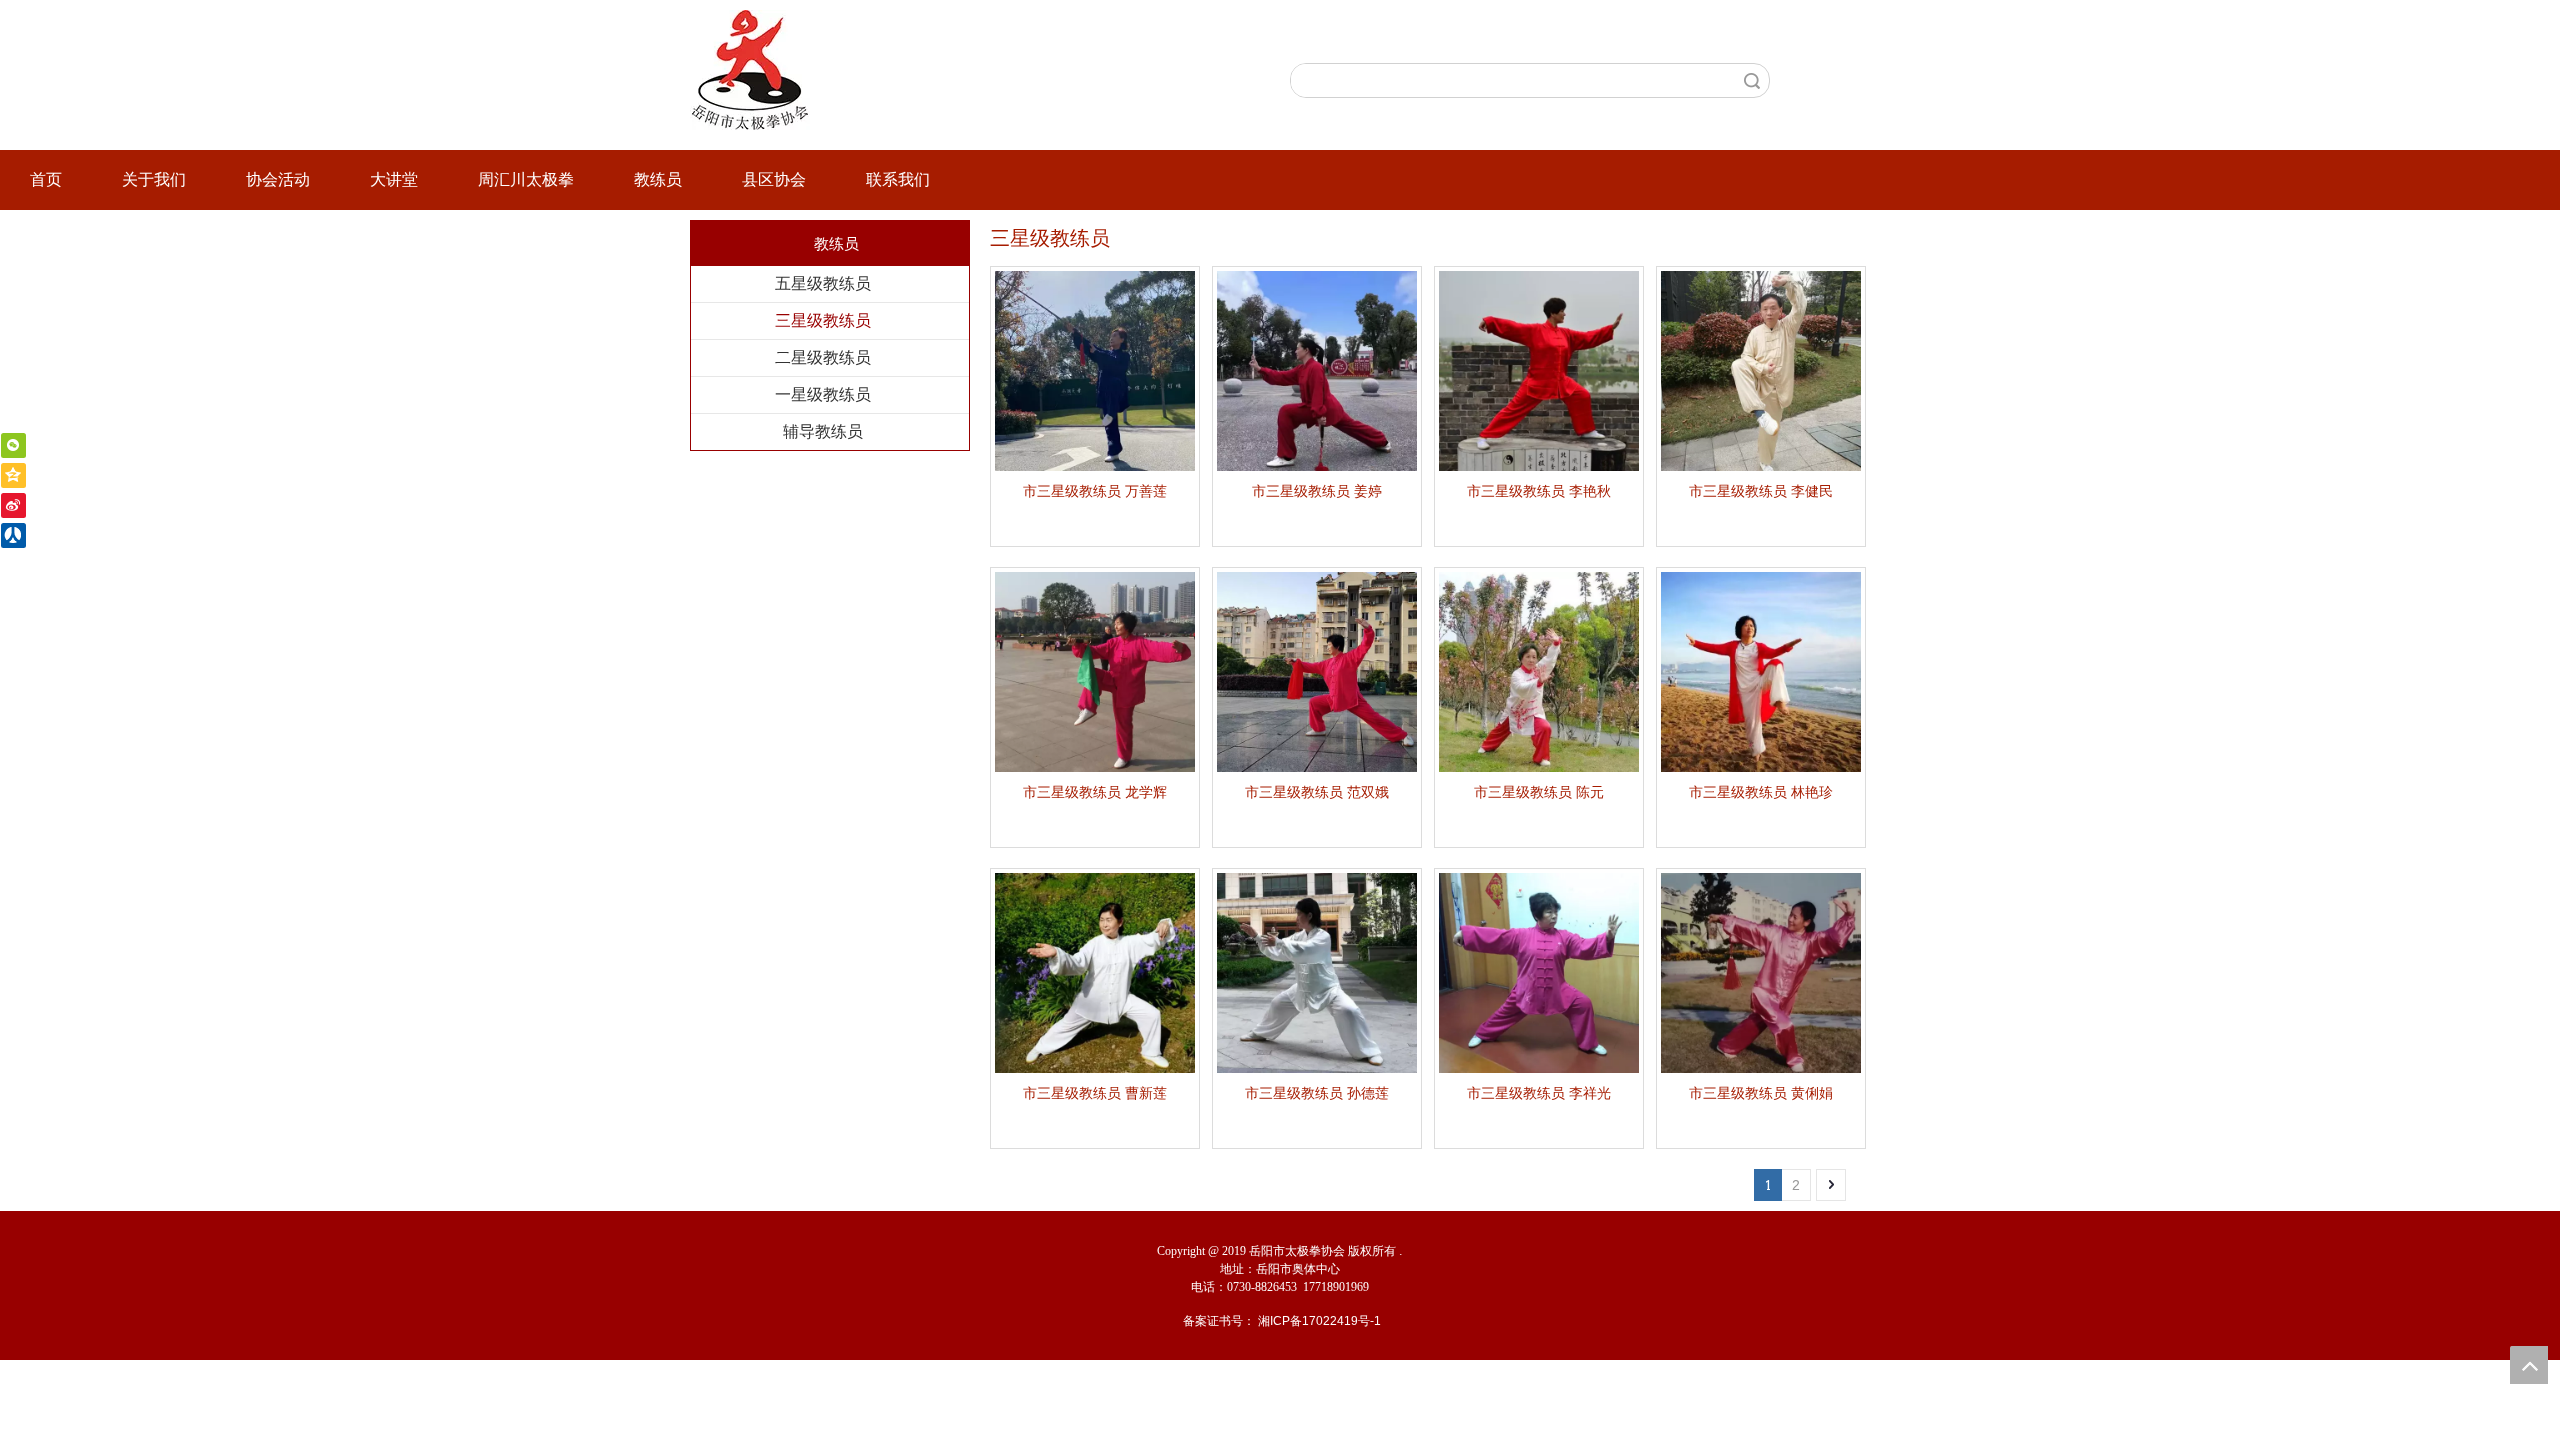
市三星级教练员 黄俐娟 (1761, 1093)
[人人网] (13, 535)
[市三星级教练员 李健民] (1761, 370)
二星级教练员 (823, 357)
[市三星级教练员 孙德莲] (1317, 972)
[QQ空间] (13, 475)
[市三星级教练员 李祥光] (1539, 972)
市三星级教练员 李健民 (1761, 491)
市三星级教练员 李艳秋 (1539, 491)
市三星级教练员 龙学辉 (1095, 792)
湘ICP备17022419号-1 (1319, 1321)
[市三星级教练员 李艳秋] (1539, 370)
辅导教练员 (823, 431)
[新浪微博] (13, 505)
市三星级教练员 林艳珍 (1761, 792)
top (2529, 1365)
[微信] (13, 445)
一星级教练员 (823, 394)
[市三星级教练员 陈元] (1539, 671)
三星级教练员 (823, 320)
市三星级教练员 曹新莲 (1095, 1093)
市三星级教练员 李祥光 (1539, 1093)
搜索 (1752, 80)
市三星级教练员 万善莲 (1095, 491)
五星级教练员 (823, 283)
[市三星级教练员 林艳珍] (1761, 671)
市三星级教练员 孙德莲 (1317, 1093)
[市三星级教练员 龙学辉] (1095, 671)
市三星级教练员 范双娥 (1317, 792)
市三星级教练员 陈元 (1539, 792)
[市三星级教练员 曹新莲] (1095, 972)
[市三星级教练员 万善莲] (1095, 370)
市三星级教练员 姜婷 (1317, 491)
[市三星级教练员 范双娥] (1317, 671)
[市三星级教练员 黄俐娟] (1761, 972)
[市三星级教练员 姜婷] (1317, 370)
